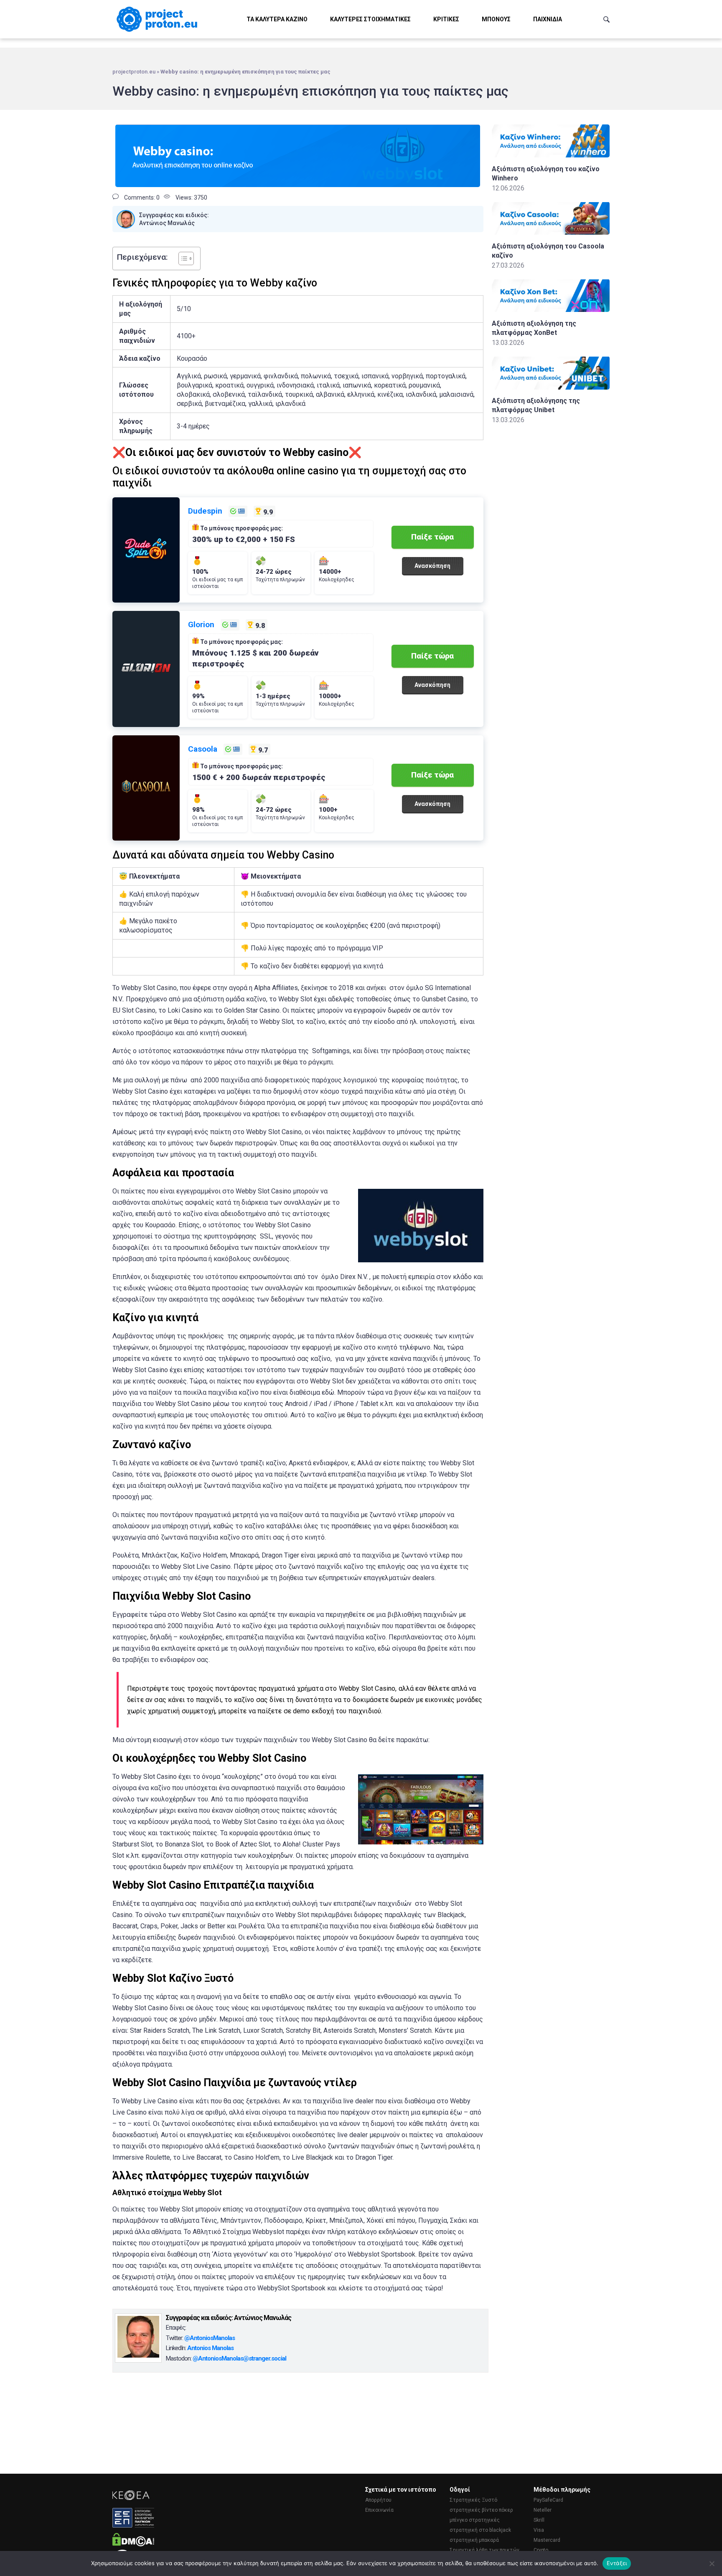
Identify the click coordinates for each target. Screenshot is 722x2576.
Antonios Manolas (210, 2348)
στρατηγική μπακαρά (474, 2540)
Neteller (543, 2510)
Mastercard (547, 2540)
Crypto (541, 2550)
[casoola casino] (146, 788)
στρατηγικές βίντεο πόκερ (481, 2510)
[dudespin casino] (146, 550)
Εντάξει (617, 2563)
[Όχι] (712, 2563)
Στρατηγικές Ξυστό (473, 2500)
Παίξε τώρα (432, 537)
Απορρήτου (378, 2500)
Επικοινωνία (379, 2510)
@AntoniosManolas (210, 2338)
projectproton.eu (134, 72)
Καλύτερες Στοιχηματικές (370, 19)
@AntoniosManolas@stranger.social (239, 2358)
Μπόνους (496, 19)
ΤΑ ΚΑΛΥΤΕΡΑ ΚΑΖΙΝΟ (277, 19)
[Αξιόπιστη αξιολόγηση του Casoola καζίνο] (551, 232)
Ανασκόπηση (432, 566)
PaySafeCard (548, 2500)
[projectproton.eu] (158, 19)
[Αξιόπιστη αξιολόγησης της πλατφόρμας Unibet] (551, 387)
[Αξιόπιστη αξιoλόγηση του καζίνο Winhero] (551, 155)
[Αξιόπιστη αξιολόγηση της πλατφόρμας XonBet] (551, 310)
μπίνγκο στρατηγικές (475, 2520)
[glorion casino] (146, 669)
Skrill (539, 2520)
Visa (539, 2530)
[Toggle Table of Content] (182, 258)
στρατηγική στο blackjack (480, 2530)
